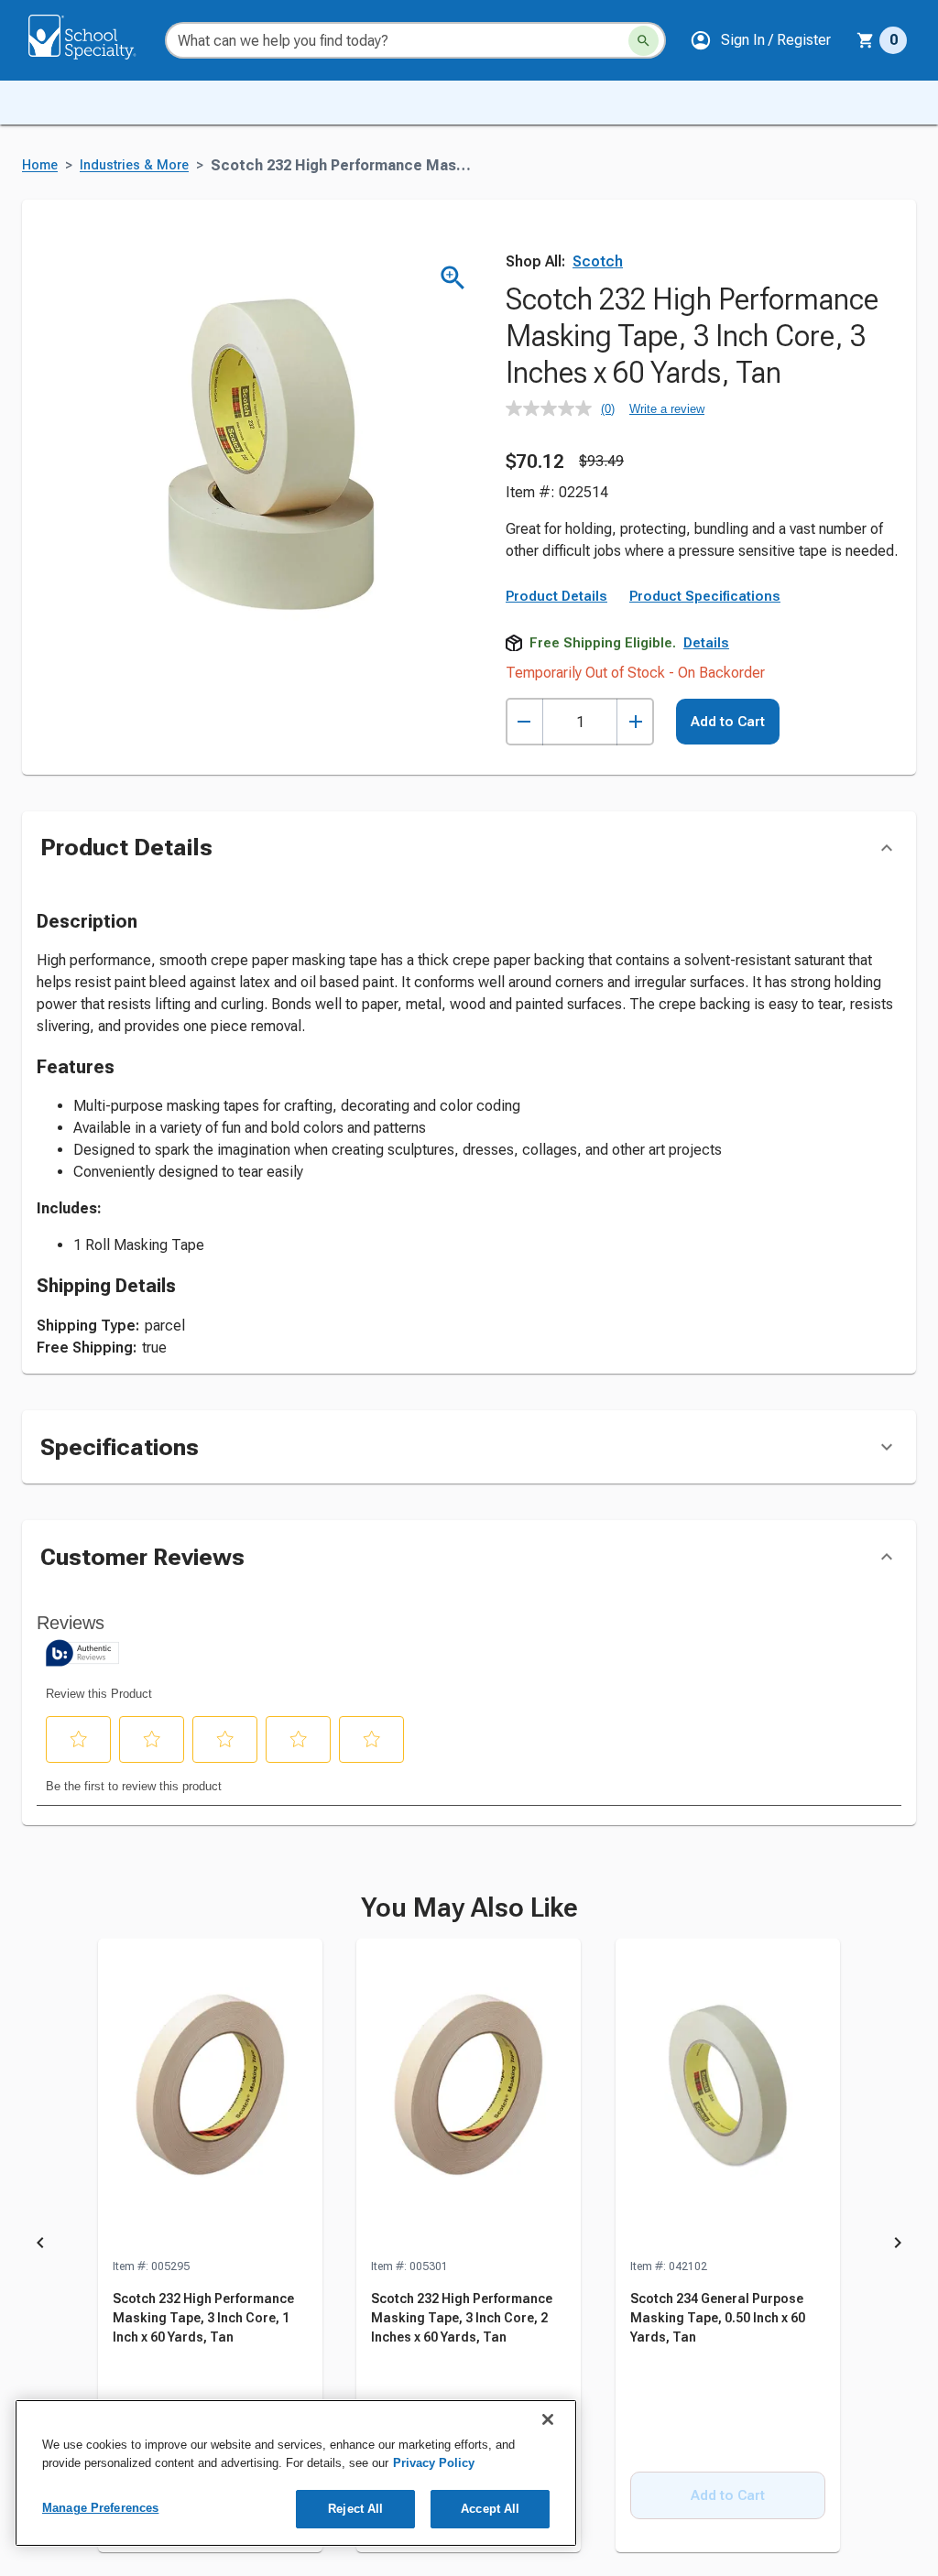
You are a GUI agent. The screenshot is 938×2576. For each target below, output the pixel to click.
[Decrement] (524, 722)
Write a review (667, 409)
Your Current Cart (882, 40)
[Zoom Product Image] (453, 278)
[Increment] (635, 722)
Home (40, 165)
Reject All (355, 2509)
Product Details (556, 596)
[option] (210, 2246)
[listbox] (469, 2246)
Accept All (490, 2509)
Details (706, 643)
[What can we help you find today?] (644, 41)
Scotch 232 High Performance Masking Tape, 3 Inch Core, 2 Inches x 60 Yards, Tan (462, 2318)
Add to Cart (728, 722)
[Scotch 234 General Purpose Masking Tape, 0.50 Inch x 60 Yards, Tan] (728, 2098)
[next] (898, 2246)
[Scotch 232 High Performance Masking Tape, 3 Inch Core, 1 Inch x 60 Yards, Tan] (210, 2098)
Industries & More (134, 165)
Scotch (598, 261)
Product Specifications (705, 596)
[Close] (548, 2419)
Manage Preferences (100, 2508)
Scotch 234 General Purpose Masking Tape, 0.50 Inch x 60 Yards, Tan (718, 2318)
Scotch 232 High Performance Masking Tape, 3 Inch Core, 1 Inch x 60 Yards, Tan (203, 2318)
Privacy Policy (434, 2463)
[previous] (40, 2246)
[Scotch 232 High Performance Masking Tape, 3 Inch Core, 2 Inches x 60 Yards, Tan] (469, 2098)
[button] (760, 40)
